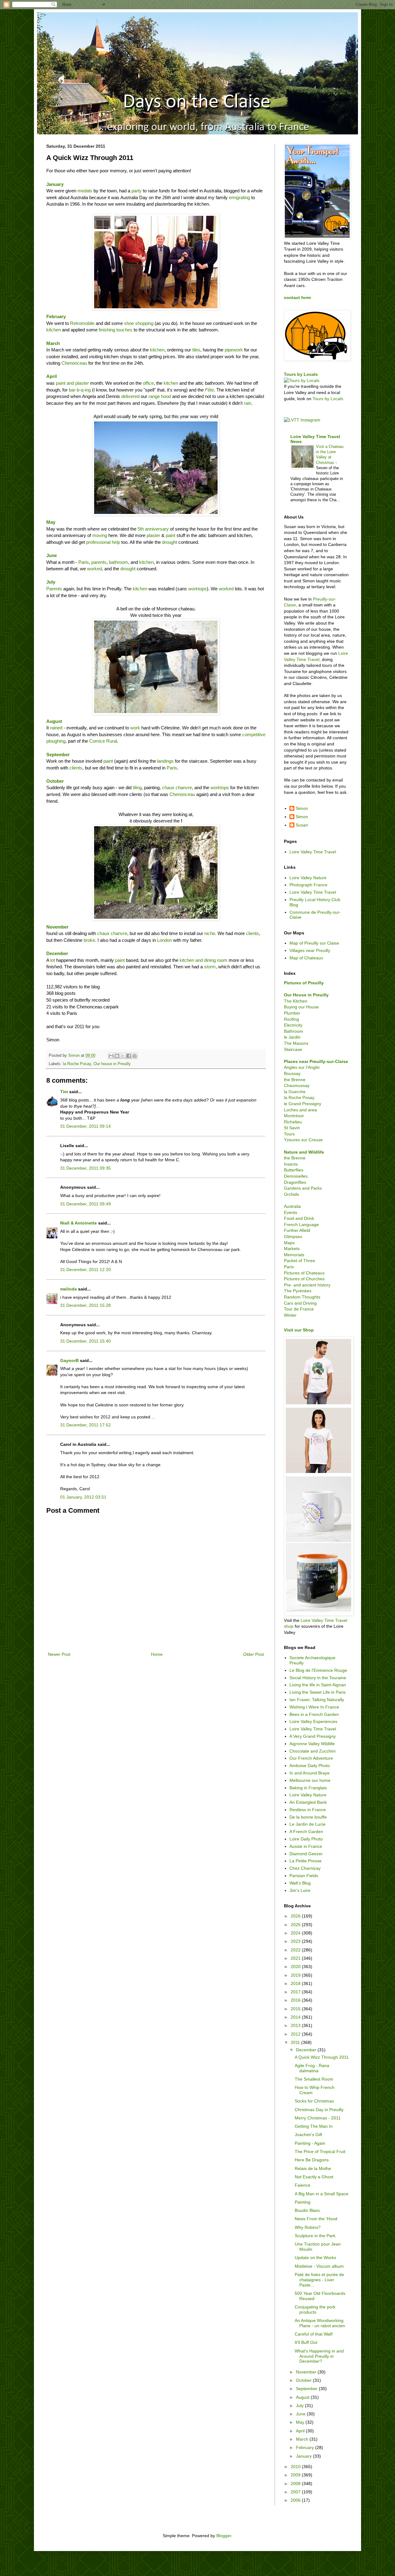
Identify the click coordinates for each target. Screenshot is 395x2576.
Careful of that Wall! (314, 2334)
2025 (296, 1925)
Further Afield (297, 1230)
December (307, 2050)
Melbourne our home (310, 1780)
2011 (296, 2042)
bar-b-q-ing (80, 390)
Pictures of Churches (304, 1279)
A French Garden (306, 1832)
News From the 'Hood (316, 2219)
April (52, 376)
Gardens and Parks (303, 1188)
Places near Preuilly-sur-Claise (316, 1061)
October (304, 2380)
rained (56, 728)
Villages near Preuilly (310, 950)
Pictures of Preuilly (304, 983)
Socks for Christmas (314, 2101)
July (300, 2406)
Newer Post (59, 1654)
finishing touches (116, 330)
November (57, 927)
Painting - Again (310, 2143)
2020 (296, 1967)
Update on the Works (315, 2258)
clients (76, 768)
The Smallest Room (314, 2079)
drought (170, 542)
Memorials (294, 1255)
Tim (64, 1092)
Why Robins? (308, 2227)
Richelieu (293, 1122)
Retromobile (82, 323)
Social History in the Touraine (318, 1678)
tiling (137, 788)
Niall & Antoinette (79, 1223)
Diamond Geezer (306, 1854)
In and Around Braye (310, 1773)
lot (53, 960)
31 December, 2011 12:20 (85, 1270)
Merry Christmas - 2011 (318, 2118)
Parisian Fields (304, 1876)
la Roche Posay (77, 1064)
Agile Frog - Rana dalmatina (312, 2068)
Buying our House (301, 1007)
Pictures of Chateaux (304, 1273)
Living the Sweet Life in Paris (318, 1692)
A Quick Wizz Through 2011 (322, 2057)
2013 (296, 2025)
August (54, 721)
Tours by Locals (301, 374)
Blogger (224, 2536)
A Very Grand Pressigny (313, 1736)
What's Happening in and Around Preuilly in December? (319, 2356)
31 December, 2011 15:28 (85, 1305)
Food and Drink (299, 1218)
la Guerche (295, 1092)
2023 (296, 1941)
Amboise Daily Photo (310, 1766)
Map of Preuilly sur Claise (314, 943)
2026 (296, 1916)
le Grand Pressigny (303, 1104)
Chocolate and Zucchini (312, 1751)
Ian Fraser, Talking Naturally (317, 1700)
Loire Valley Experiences (313, 1721)
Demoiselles (296, 1176)
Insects (291, 1164)
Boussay (292, 1073)
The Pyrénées (298, 1291)
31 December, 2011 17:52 (85, 1425)
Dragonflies (295, 1182)
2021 (296, 1958)
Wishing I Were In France (314, 1707)
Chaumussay (297, 1085)
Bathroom (293, 1031)
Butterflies (294, 1170)
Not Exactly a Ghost (314, 2177)
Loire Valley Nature (308, 878)
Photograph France (308, 885)
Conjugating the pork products (315, 2309)
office (148, 383)
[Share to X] (123, 1056)
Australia (292, 1206)
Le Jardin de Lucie (308, 1824)
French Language (301, 1224)
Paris (84, 562)
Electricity (293, 1025)
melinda (69, 1289)
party (137, 191)
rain (247, 403)
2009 (296, 2475)
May (51, 522)
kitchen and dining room (204, 960)
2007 (296, 2492)
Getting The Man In (314, 2126)
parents (99, 562)
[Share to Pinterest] (135, 1056)
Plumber (292, 1013)
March (303, 2439)
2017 (296, 1992)
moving (100, 535)
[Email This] (111, 1056)
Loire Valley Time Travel (313, 852)
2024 (296, 1933)
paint (170, 535)
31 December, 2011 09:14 (85, 1126)
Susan (302, 825)
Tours (289, 1134)
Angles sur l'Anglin (302, 1067)
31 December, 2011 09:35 (85, 1168)
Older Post (254, 1654)
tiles (196, 350)
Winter (290, 1315)
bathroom (118, 562)
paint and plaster (72, 383)
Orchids (291, 1194)
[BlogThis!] (117, 1056)
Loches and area (300, 1110)
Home (157, 1654)
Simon (302, 808)
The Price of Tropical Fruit (320, 2151)
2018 (296, 1983)
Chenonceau (74, 363)
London (164, 940)
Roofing (291, 1019)
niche (210, 933)
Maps (289, 1243)
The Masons (296, 1043)
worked (94, 569)
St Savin (292, 1128)
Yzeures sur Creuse (303, 1140)
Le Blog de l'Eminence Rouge (318, 1670)
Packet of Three (299, 1261)
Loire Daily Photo (306, 1839)
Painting (303, 2202)
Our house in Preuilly (112, 1064)
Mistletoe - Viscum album (319, 2266)
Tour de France (299, 1309)
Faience (303, 2185)
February (306, 2447)
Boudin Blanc (308, 2210)
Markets (292, 1249)
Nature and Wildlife (304, 1152)
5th (141, 529)
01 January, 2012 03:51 (83, 1497)
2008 (296, 2484)
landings (165, 761)
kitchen (54, 330)
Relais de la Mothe (313, 2168)
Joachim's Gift (308, 2135)
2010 (296, 2467)
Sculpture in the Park (315, 2236)
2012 (296, 2034)
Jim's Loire (300, 1890)
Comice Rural (103, 741)
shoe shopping (139, 323)
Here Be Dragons (312, 2160)
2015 (296, 2009)
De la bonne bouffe (308, 1817)
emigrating (239, 197)
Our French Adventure (311, 1758)
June (52, 555)
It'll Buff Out (306, 2342)
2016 (296, 2000)
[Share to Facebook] (129, 1056)
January (304, 2456)
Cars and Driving (300, 1303)
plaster (153, 535)
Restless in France (308, 1810)
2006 (296, 2500)
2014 (296, 2017)
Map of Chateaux (306, 958)
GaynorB (69, 1360)
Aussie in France (306, 1846)
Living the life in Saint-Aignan (318, 1685)
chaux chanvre (177, 788)
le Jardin (292, 1037)
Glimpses (293, 1237)
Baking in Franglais (308, 1788)
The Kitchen (296, 1001)
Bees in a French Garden (314, 1714)
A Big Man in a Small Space (322, 2194)
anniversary (157, 529)
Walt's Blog (300, 1883)
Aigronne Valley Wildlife (312, 1744)
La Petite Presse (306, 1861)
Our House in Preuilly (306, 995)
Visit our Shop (299, 1330)
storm (210, 967)
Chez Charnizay (305, 1868)
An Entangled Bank (308, 1802)
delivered (130, 396)
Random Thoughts (302, 1297)
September (58, 755)
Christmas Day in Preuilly (319, 2110)
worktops (197, 589)
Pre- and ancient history (307, 1285)
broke (89, 940)
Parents (54, 589)
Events (291, 1212)
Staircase (293, 1049)
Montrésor (294, 1116)
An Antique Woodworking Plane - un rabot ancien (320, 2323)
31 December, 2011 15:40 (85, 1341)
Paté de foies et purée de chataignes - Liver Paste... (319, 2280)
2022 (296, 1950)
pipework (234, 350)
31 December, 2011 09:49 (85, 1204)
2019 (296, 1975)
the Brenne (295, 1080)
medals (85, 191)
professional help (103, 542)
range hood (160, 396)
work (135, 728)
